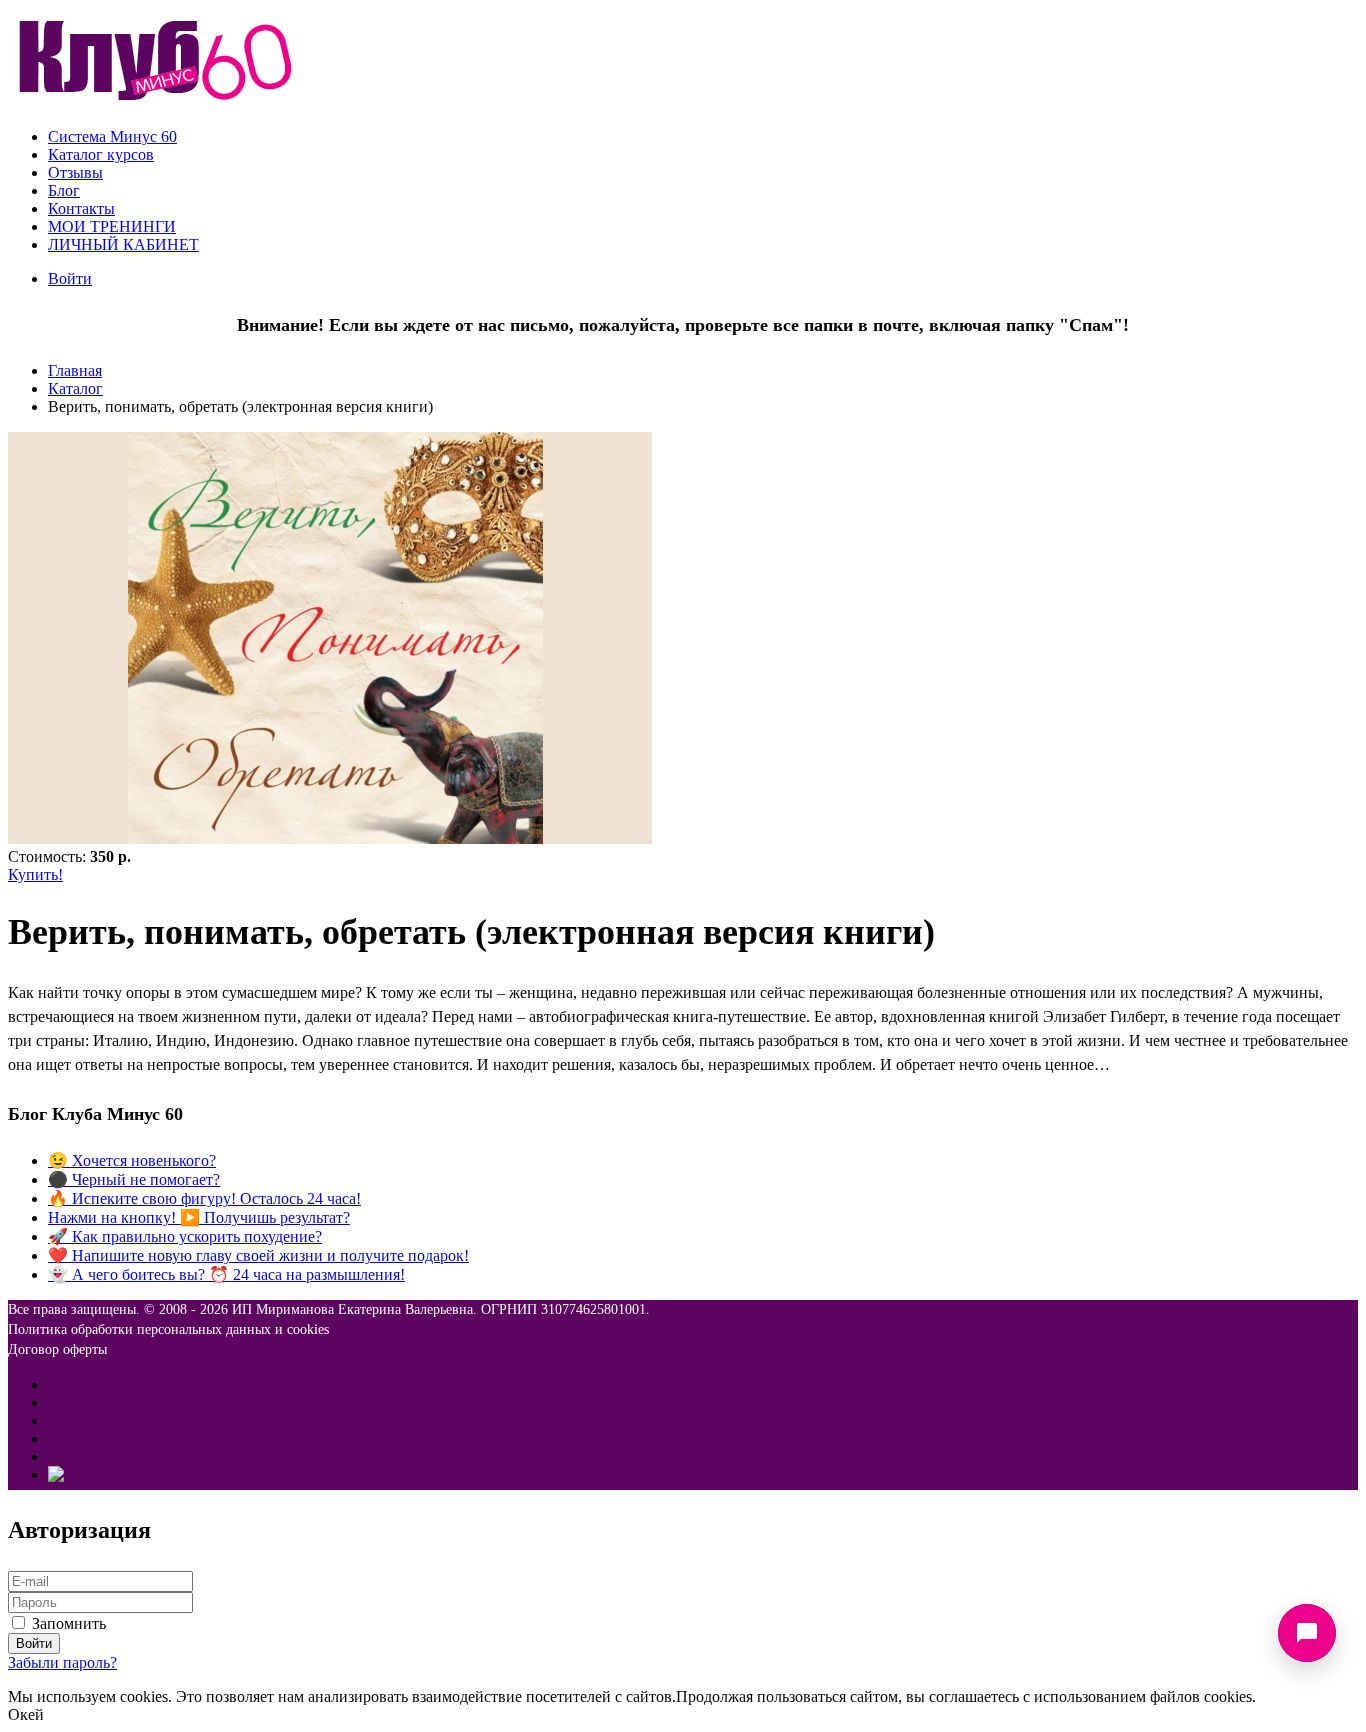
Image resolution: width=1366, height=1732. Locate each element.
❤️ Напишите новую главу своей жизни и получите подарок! (258, 1255)
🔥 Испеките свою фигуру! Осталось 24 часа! (204, 1198)
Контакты (81, 208)
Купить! (35, 874)
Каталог (75, 388)
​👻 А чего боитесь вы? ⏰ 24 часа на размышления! (226, 1274)
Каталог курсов (101, 154)
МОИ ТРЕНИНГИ (112, 226)
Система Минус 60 (112, 136)
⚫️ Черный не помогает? (134, 1179)
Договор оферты (57, 1349)
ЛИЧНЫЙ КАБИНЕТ (123, 244)
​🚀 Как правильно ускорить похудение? (185, 1236)
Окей (26, 1714)
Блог (64, 190)
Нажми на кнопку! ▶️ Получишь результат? (199, 1217)
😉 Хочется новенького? (132, 1160)
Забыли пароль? (62, 1662)
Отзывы (75, 172)
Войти (70, 278)
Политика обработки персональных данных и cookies (168, 1329)
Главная (75, 370)
